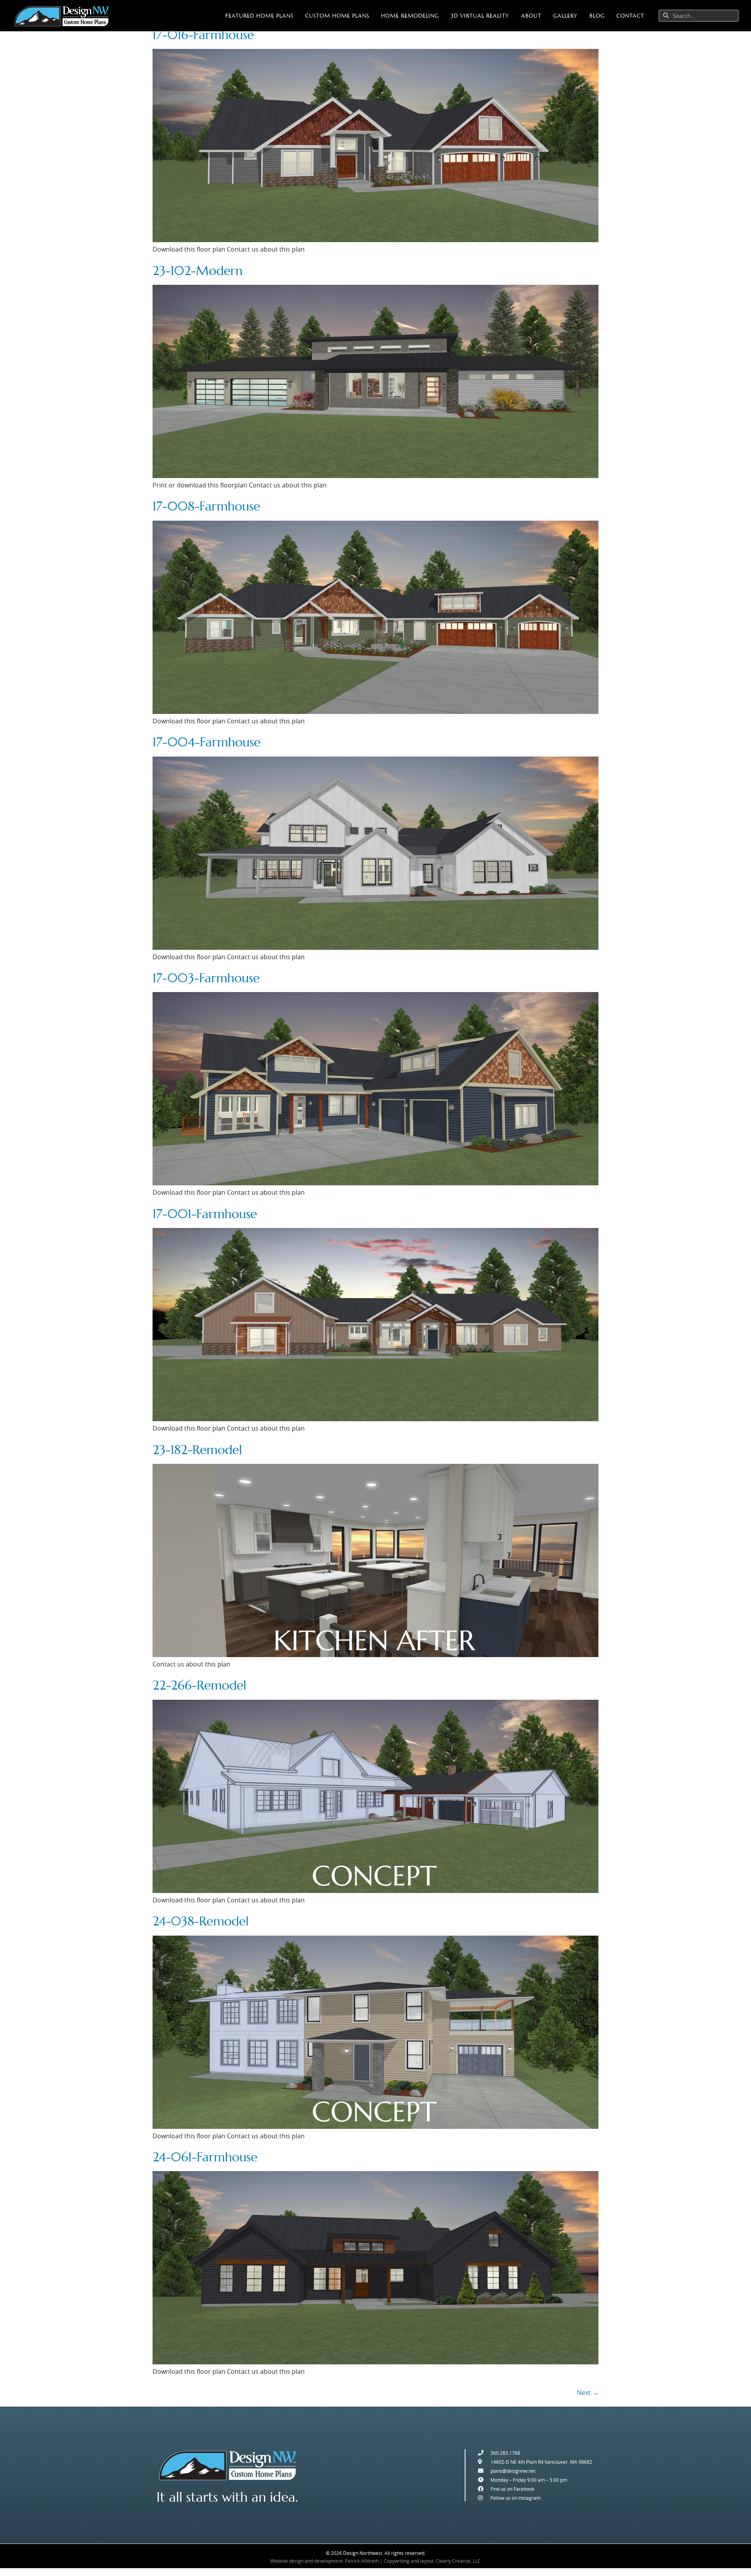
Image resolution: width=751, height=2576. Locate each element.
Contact (630, 16)
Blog (597, 16)
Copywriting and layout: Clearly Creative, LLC (432, 2561)
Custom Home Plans (337, 16)
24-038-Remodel (201, 1921)
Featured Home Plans (259, 16)
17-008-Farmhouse (206, 506)
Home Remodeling (410, 16)
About (531, 16)
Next (588, 2393)
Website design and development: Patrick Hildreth (324, 2561)
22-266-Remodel (199, 1685)
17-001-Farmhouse (205, 1214)
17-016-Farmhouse (203, 35)
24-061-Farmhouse (205, 2157)
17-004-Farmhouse (207, 742)
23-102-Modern (198, 271)
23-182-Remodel (197, 1450)
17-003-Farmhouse (206, 978)
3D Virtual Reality (480, 16)
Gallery (565, 16)
